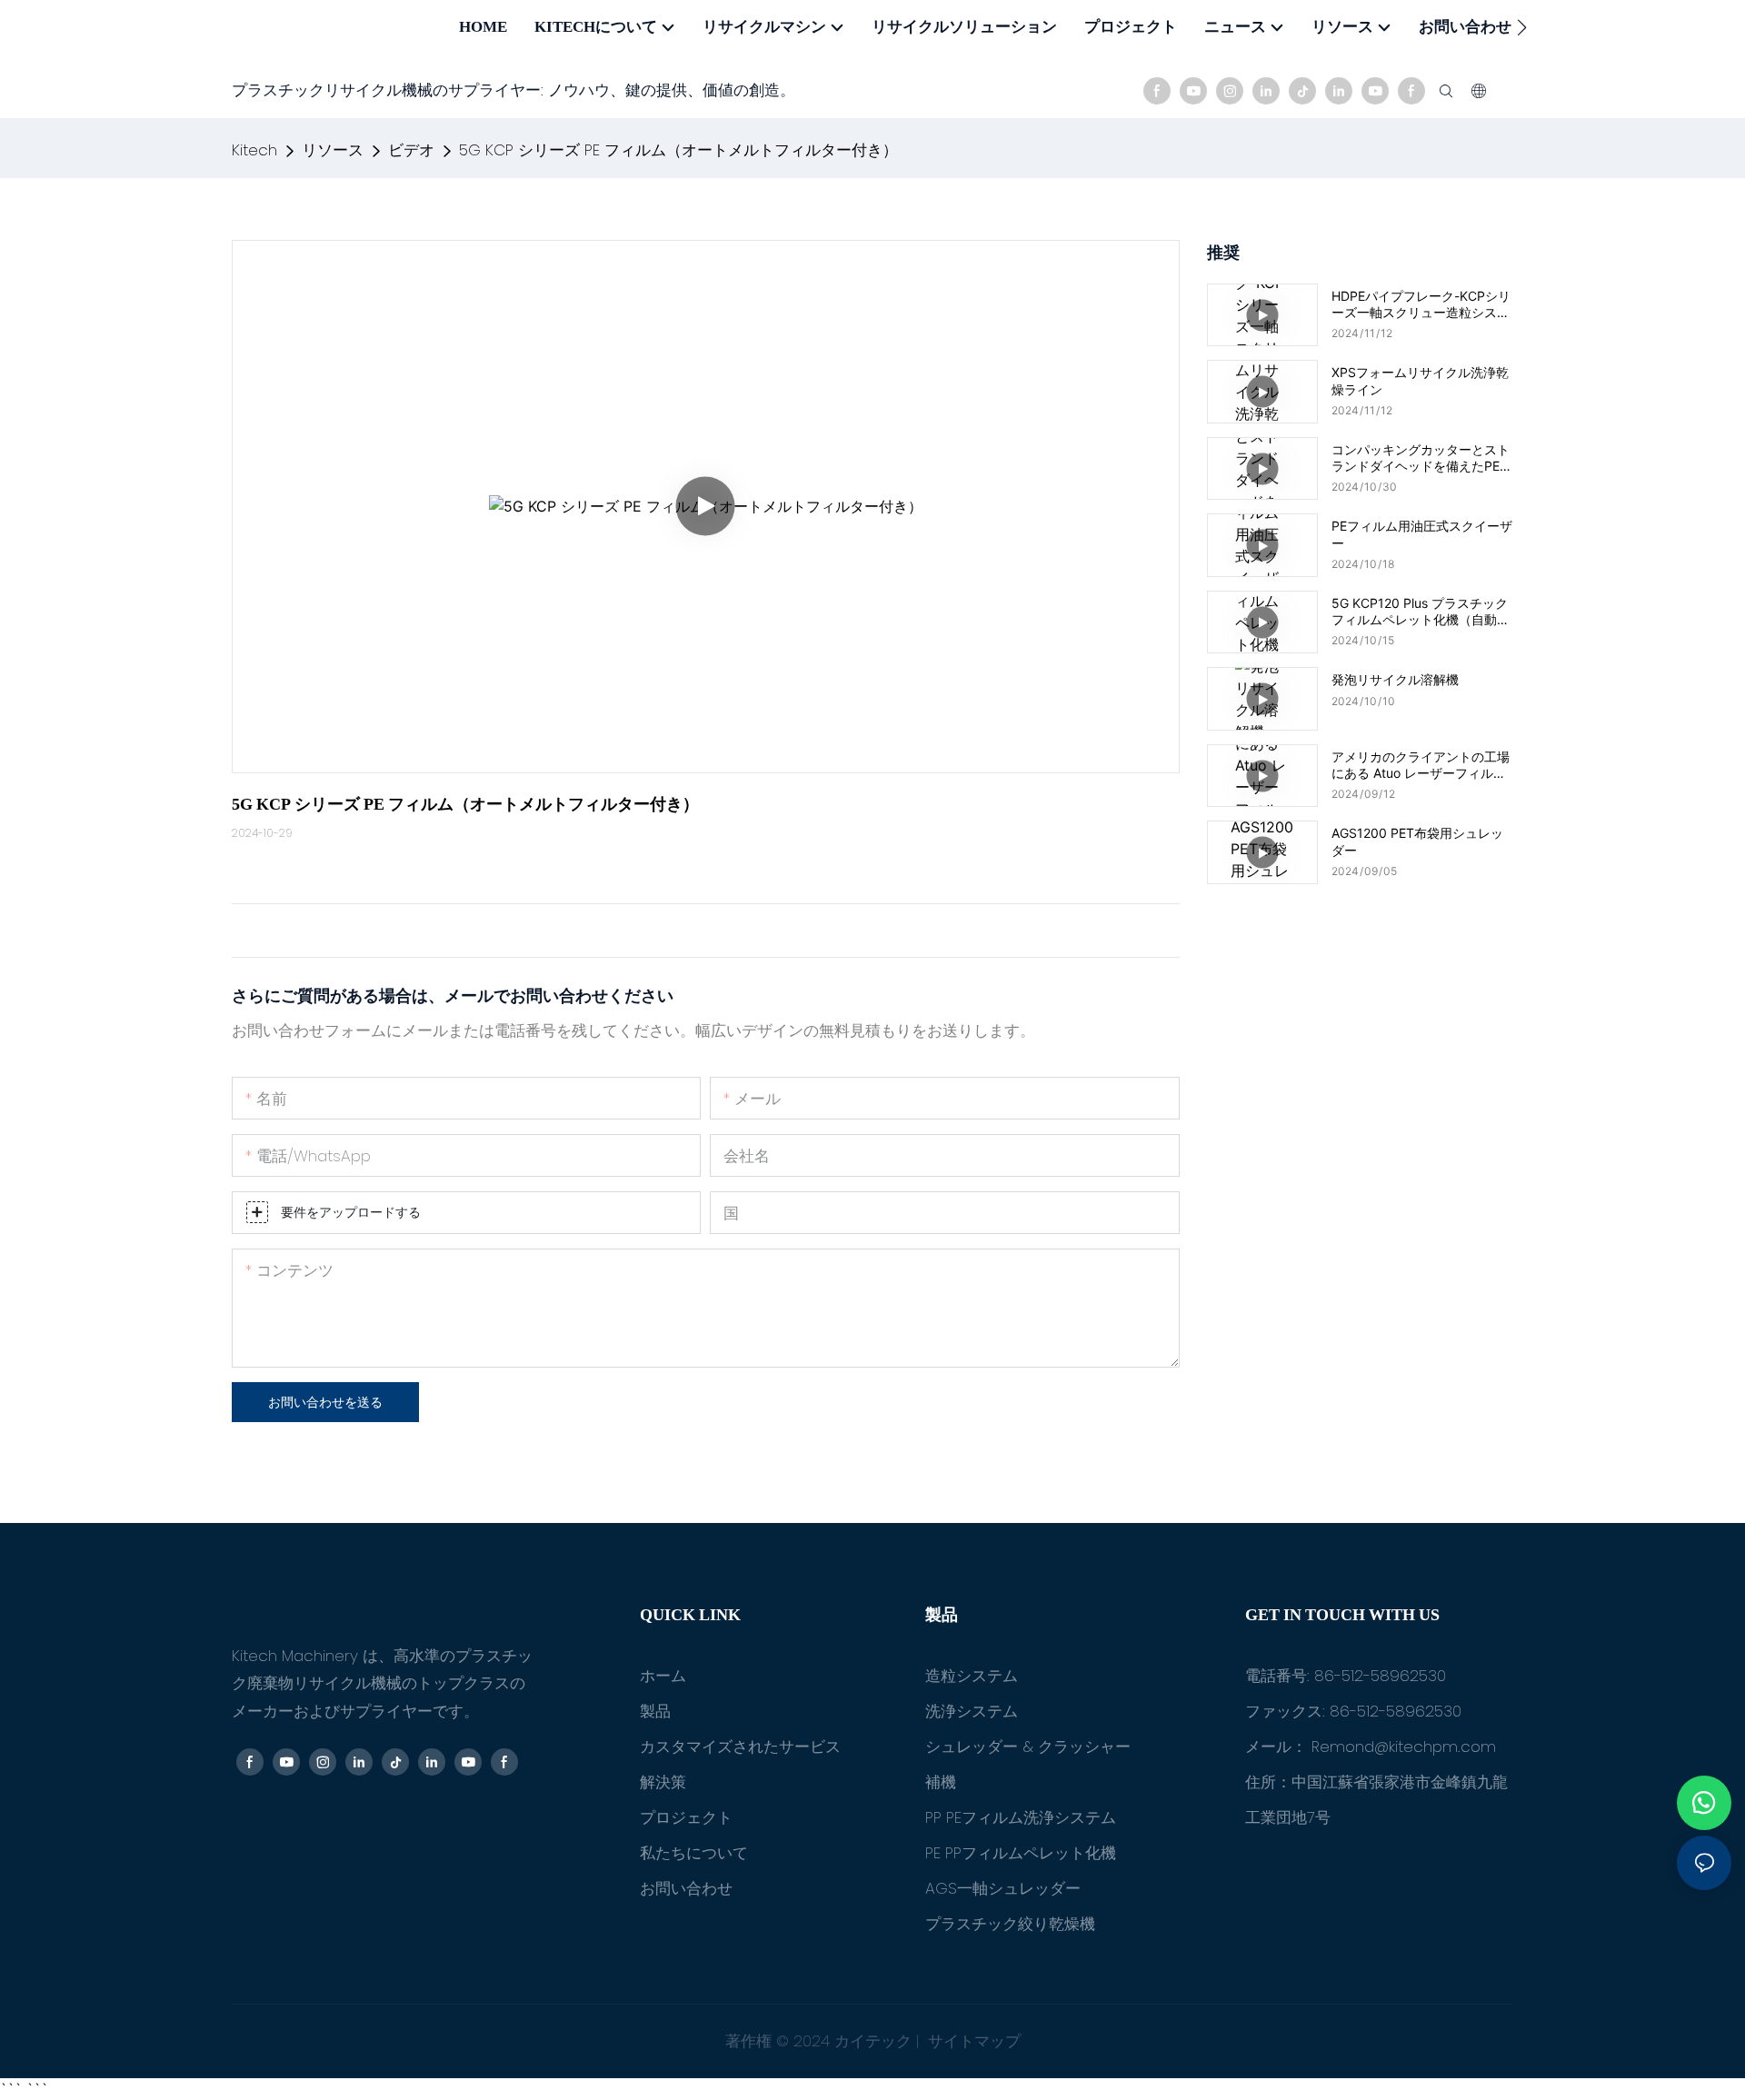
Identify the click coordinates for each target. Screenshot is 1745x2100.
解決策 (663, 1782)
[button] (1522, 27)
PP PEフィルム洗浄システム (1021, 1817)
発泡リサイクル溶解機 (1395, 679)
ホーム (663, 1676)
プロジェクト (686, 1817)
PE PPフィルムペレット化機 (1021, 1853)
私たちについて (694, 1853)
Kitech (254, 150)
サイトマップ (972, 2041)
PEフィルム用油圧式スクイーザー (1422, 534)
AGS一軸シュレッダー (1003, 1888)
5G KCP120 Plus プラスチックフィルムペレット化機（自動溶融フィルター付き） (1421, 612)
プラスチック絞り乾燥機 (1010, 1924)
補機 (941, 1782)
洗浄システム (972, 1711)
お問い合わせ (686, 1888)
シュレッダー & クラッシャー (1028, 1747)
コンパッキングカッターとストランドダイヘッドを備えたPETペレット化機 (1421, 458)
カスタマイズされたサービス (740, 1747)
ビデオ (411, 150)
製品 (655, 1711)
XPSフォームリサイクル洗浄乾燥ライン (1420, 380)
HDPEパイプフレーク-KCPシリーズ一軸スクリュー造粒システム (1421, 304)
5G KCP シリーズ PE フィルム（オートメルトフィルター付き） (678, 150)
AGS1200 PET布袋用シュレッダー (1417, 841)
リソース (333, 150)
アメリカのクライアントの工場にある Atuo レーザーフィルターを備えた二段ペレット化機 (1421, 765)
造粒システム (972, 1676)
